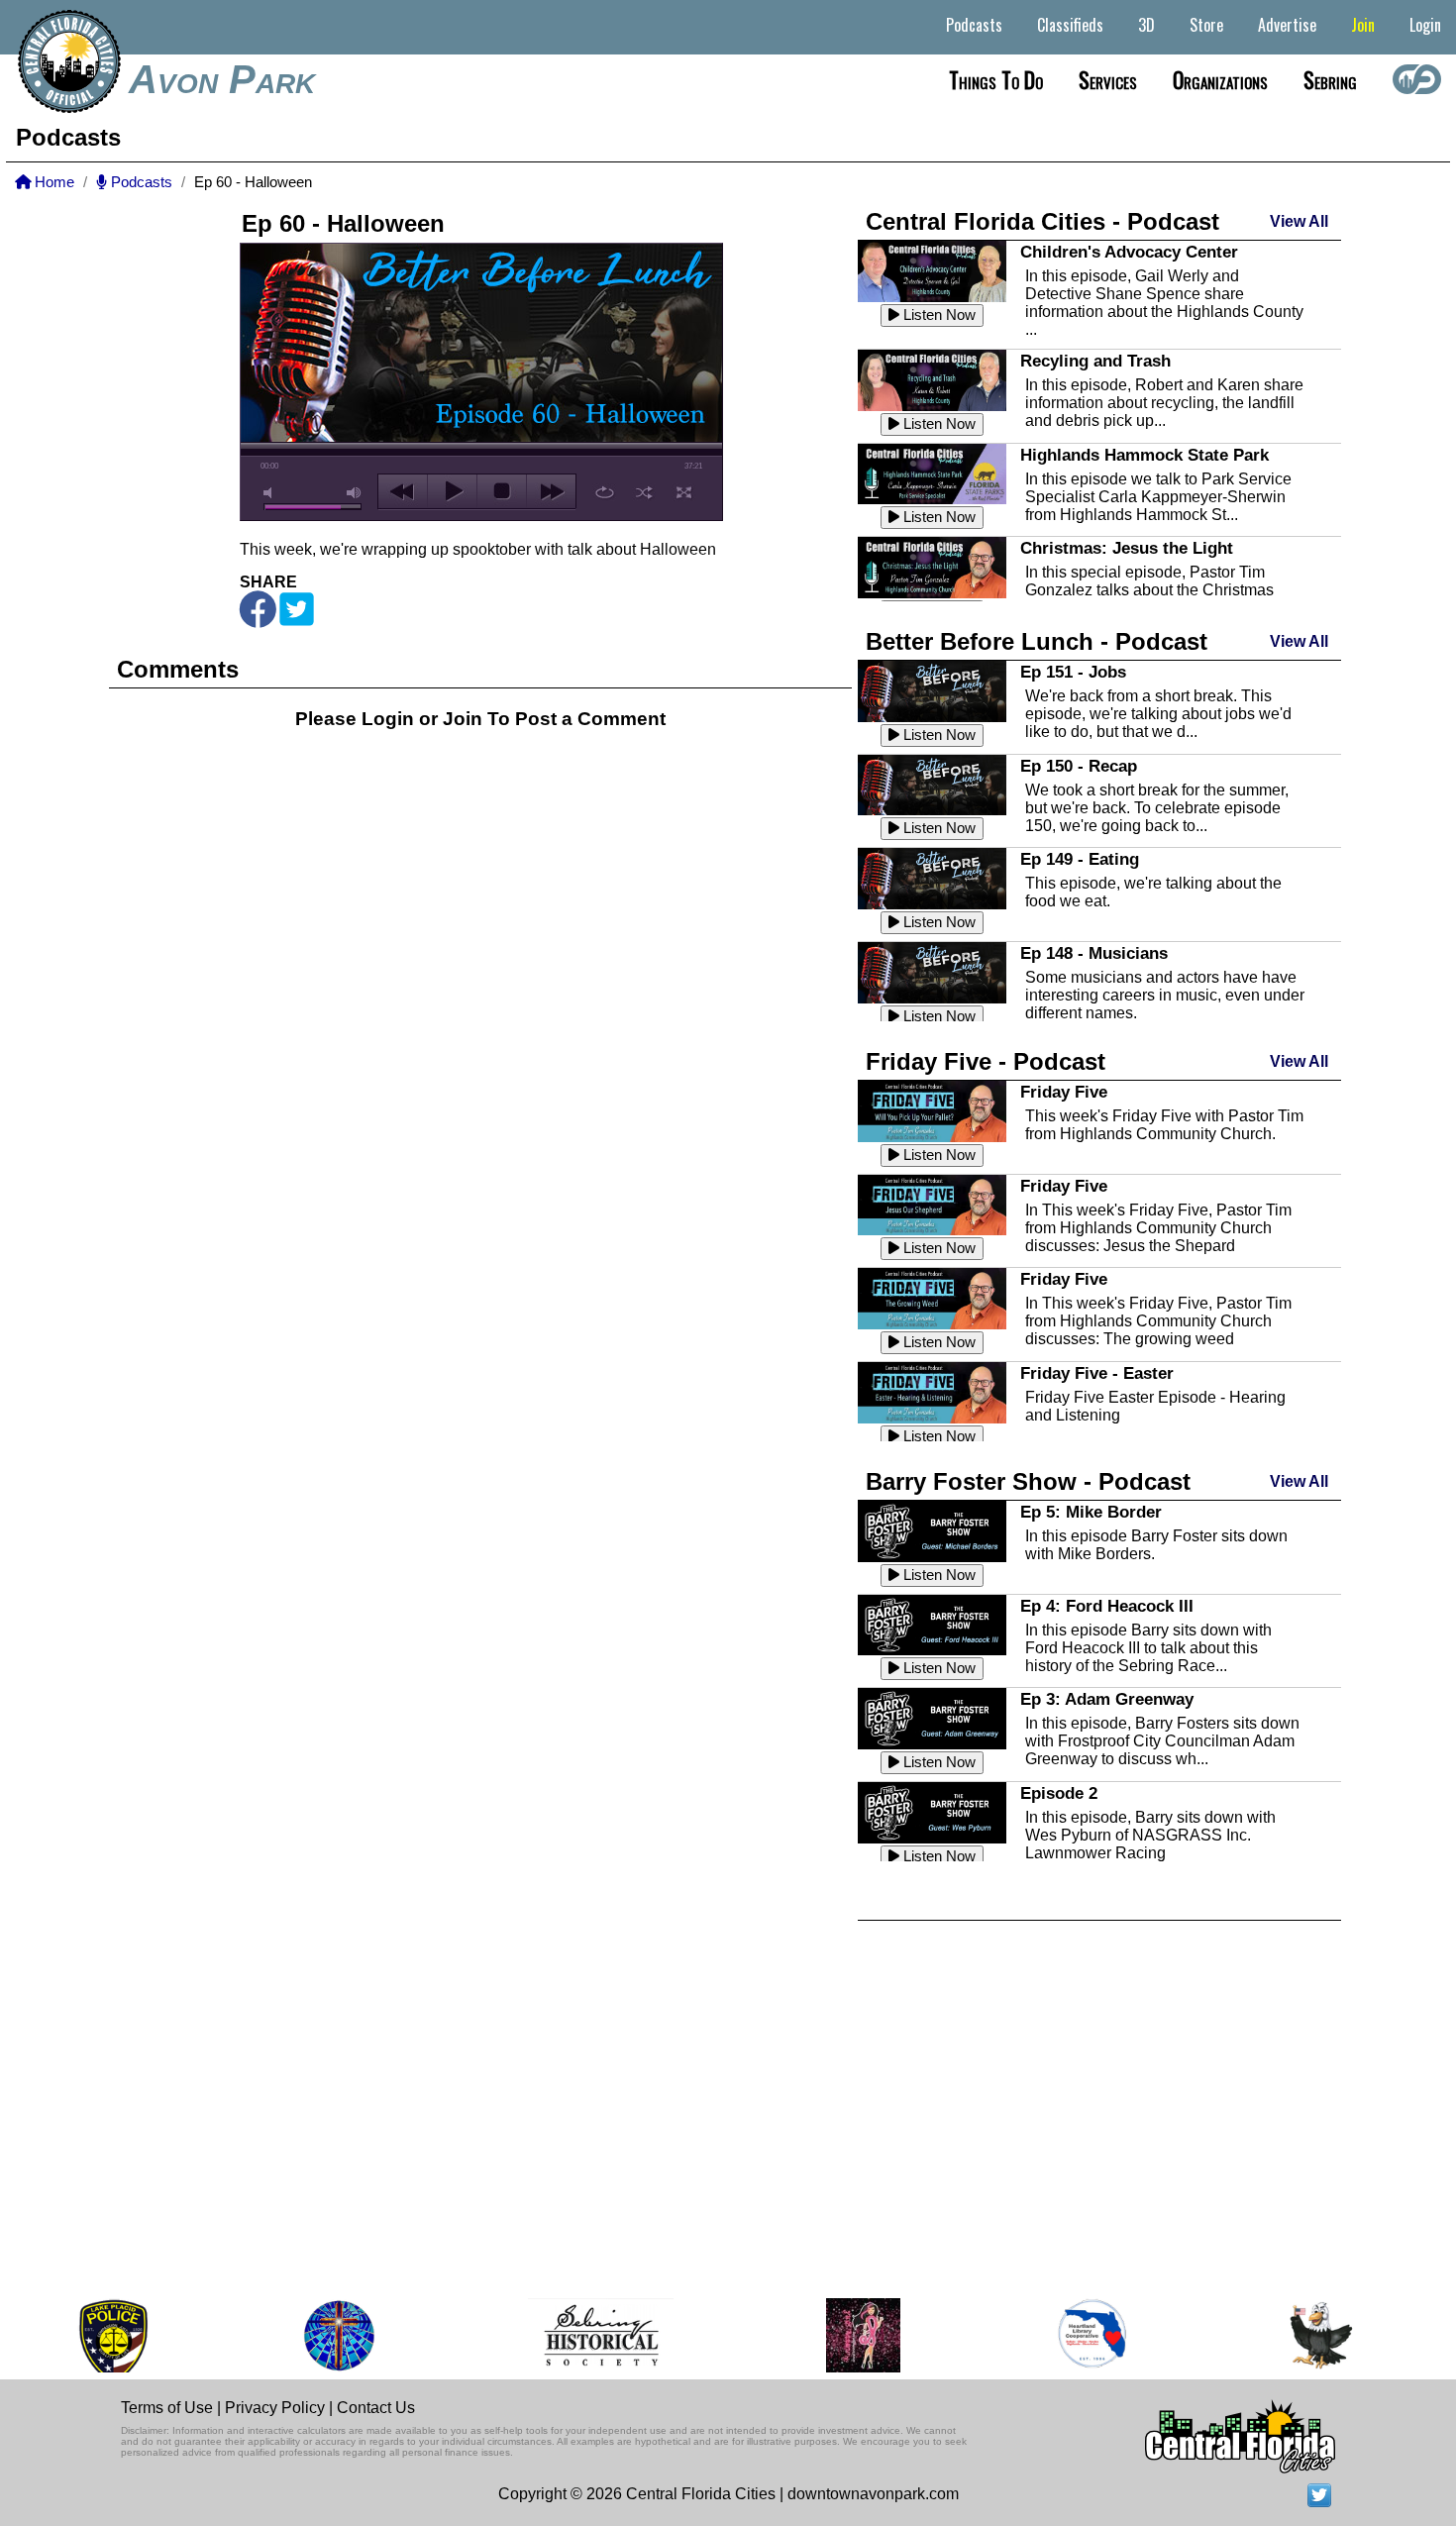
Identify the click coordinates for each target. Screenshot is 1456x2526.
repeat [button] (605, 492)
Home (52, 182)
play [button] (452, 491)
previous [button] (403, 491)
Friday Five (1064, 1092)
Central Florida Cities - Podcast (1042, 221)
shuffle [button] (644, 492)
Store (1206, 25)
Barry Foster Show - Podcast (1028, 1481)
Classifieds (1070, 25)
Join (1363, 25)
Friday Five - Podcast (986, 1061)
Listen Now (937, 315)
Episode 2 (1059, 1793)
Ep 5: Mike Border (1091, 1512)
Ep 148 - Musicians (1094, 953)
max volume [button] (355, 493)
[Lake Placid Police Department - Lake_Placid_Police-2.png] (64, 2335)
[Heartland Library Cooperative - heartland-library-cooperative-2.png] (1044, 2335)
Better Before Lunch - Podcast (1037, 641)
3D (1146, 25)
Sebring (1330, 79)
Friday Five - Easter (1097, 1373)
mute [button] (271, 493)
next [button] (551, 491)
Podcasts (974, 25)
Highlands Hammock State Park (1144, 455)
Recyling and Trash (1095, 361)
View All (1299, 221)
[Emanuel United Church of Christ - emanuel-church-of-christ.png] (290, 2335)
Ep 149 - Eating (1080, 859)
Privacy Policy (275, 2408)
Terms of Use (167, 2408)
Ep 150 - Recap (1079, 766)
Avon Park (222, 79)
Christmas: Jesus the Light (1127, 548)
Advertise (1287, 25)
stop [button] (502, 491)
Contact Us (376, 2408)
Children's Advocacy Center (1129, 252)
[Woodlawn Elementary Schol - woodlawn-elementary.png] (1272, 2335)
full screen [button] (684, 492)
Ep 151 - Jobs (1073, 672)
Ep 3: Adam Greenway (1107, 1699)
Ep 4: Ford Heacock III (1107, 1606)
